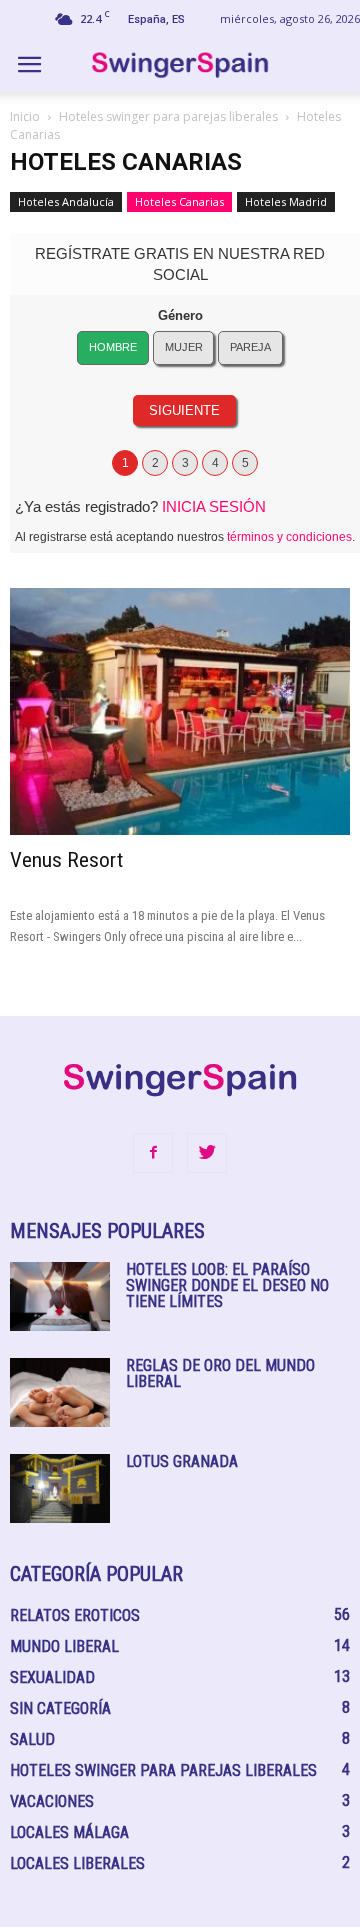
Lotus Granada (182, 1461)
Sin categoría (60, 1708)
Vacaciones (52, 1801)
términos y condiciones (289, 537)
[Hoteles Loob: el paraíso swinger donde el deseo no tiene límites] (60, 1296)
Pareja (250, 347)
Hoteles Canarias (179, 201)
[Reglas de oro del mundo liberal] (60, 1392)
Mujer (184, 347)
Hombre (113, 347)
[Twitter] (207, 1153)
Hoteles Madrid (286, 201)
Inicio (25, 116)
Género (180, 315)
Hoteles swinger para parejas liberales (168, 116)
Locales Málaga (69, 1832)
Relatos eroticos (75, 1615)
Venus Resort (66, 860)
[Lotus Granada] (60, 1488)
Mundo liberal (64, 1646)
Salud (32, 1739)
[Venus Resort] (180, 711)
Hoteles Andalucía (66, 201)
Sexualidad (52, 1677)
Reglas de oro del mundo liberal (220, 1373)
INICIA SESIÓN (214, 506)
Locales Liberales (77, 1863)
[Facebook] (153, 1153)
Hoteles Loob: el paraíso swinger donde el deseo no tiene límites (227, 1285)
